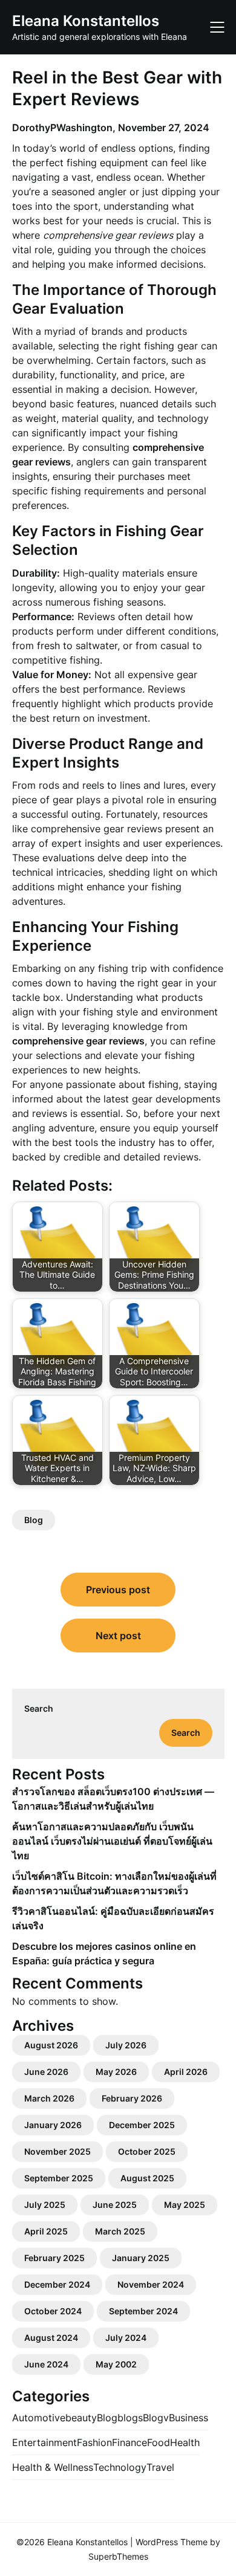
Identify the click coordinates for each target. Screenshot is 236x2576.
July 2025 (45, 2205)
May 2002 (116, 2364)
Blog (34, 1520)
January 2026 (53, 2125)
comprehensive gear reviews (97, 829)
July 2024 (126, 2338)
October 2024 (53, 2311)
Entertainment (44, 2442)
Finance (129, 2442)
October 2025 (147, 2151)
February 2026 (132, 2098)
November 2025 (57, 2151)
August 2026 (51, 2045)
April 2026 (186, 2072)
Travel (160, 2467)
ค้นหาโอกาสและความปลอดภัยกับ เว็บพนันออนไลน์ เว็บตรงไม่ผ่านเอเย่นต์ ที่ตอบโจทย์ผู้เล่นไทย (112, 1841)
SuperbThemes (118, 2556)
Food (159, 2442)
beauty (81, 2418)
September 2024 (143, 2311)
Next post (118, 1636)
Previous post (118, 1590)
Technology (120, 2467)
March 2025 (120, 2231)
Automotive (39, 2418)
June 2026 (46, 2072)
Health (185, 2442)
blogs (130, 2418)
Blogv (156, 2418)
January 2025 (141, 2258)
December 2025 (142, 2125)
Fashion (94, 2442)
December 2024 (57, 2284)
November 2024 (151, 2284)
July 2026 (126, 2045)
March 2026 (49, 2098)
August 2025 (147, 2178)
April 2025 (46, 2231)
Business (188, 2418)
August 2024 (51, 2338)
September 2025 (59, 2178)
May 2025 (185, 2205)
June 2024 (46, 2364)
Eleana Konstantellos (86, 21)
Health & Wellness (53, 2467)
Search (39, 1708)
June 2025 (115, 2205)
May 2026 (116, 2072)
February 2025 (54, 2258)
